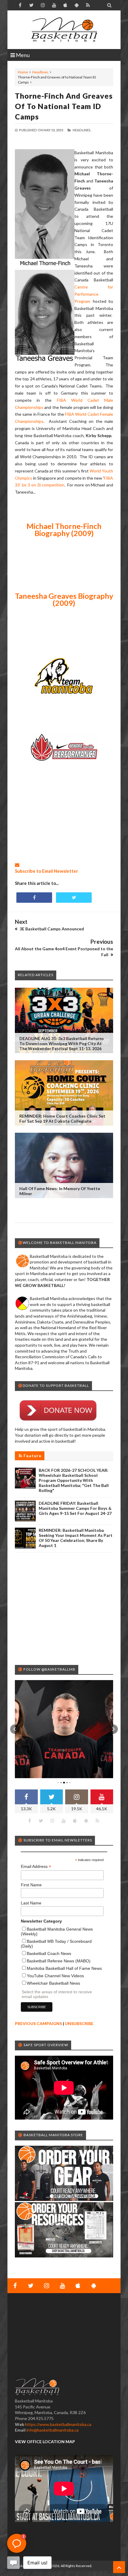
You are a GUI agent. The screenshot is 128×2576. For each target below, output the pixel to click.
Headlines (40, 72)
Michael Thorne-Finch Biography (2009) (64, 530)
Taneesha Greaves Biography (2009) (64, 599)
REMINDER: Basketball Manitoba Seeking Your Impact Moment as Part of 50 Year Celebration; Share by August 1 (76, 1538)
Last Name (31, 1903)
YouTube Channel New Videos (55, 1976)
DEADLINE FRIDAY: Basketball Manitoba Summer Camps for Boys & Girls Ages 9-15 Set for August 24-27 (75, 1508)
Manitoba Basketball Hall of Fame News (64, 1968)
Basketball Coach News (49, 1953)
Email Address (36, 1867)
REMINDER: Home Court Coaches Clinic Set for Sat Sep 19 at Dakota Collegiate (62, 1118)
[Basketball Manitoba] (64, 30)
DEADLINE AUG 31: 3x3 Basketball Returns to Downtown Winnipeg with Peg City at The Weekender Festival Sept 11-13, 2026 (62, 1043)
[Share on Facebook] (34, 898)
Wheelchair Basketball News (53, 1983)
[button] (15, 1729)
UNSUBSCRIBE (79, 2023)
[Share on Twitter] (74, 898)
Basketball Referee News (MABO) (59, 1961)
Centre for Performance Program (94, 294)
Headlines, (82, 130)
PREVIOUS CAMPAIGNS (38, 2023)
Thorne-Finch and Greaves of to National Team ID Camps (64, 106)
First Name (31, 1885)
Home (23, 72)
